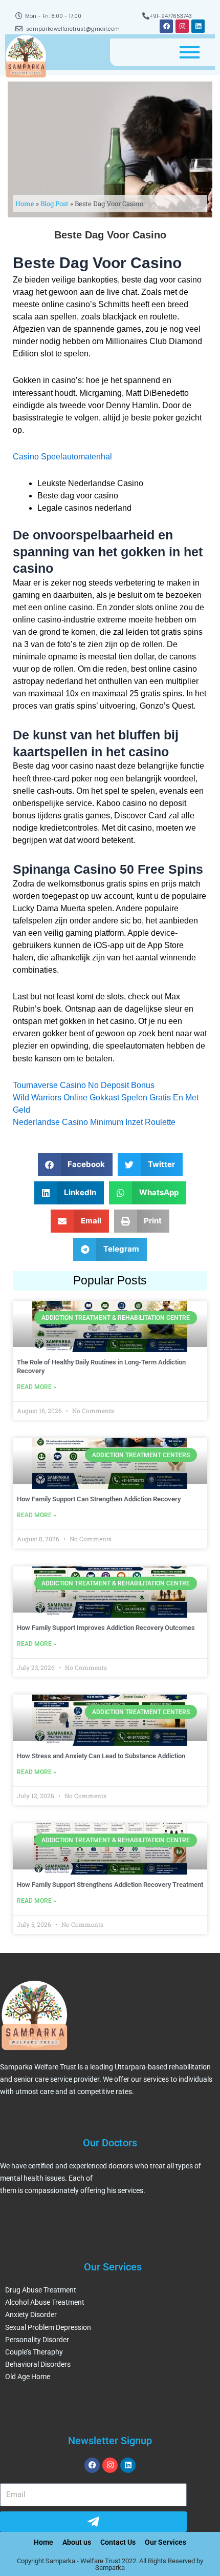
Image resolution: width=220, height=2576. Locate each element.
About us (77, 2542)
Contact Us (118, 2542)
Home (25, 204)
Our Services (166, 2542)
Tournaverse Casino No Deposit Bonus (84, 1085)
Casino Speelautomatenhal (62, 457)
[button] (75, 1165)
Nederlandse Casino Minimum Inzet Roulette (94, 1122)
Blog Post (54, 204)
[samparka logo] (26, 56)
